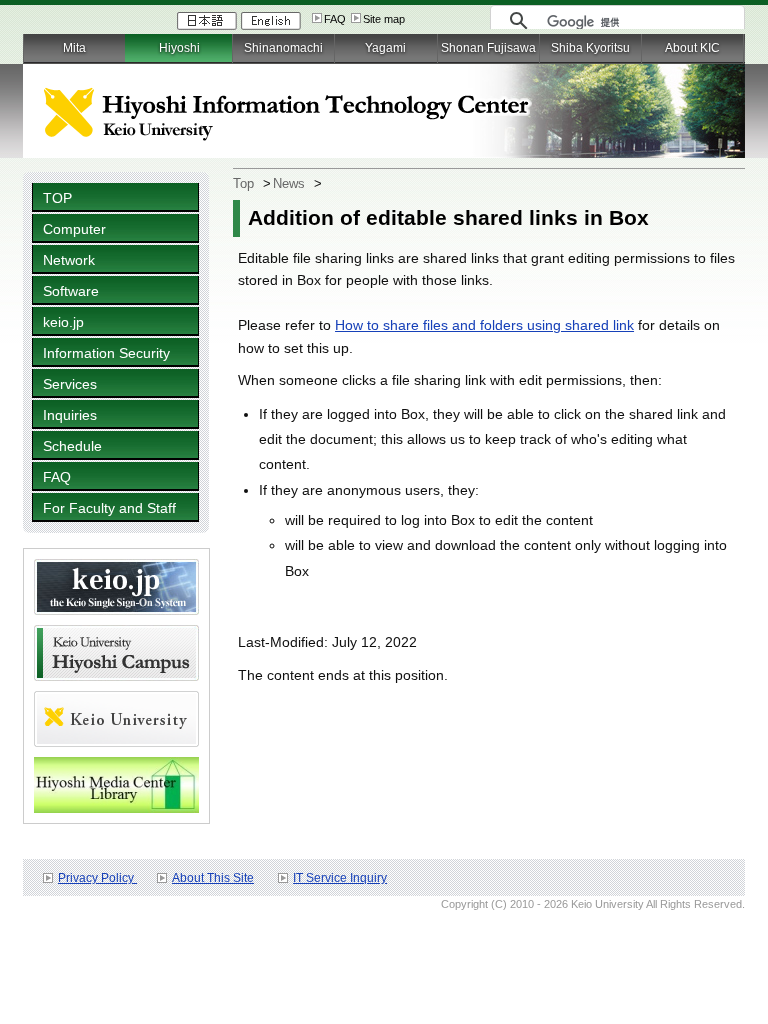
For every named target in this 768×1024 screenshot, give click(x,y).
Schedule (72, 446)
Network (69, 260)
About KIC (692, 48)
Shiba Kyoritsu (590, 48)
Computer (74, 229)
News (289, 183)
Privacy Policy (97, 878)
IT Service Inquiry (340, 878)
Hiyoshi (179, 48)
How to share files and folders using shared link (484, 325)
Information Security (106, 353)
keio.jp (63, 322)
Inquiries (70, 415)
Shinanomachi (283, 48)
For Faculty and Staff (109, 508)
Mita (74, 48)
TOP (57, 198)
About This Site (213, 878)
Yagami (385, 48)
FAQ (335, 19)
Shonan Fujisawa (488, 48)
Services (70, 384)
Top (243, 183)
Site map (384, 19)
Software (71, 291)
